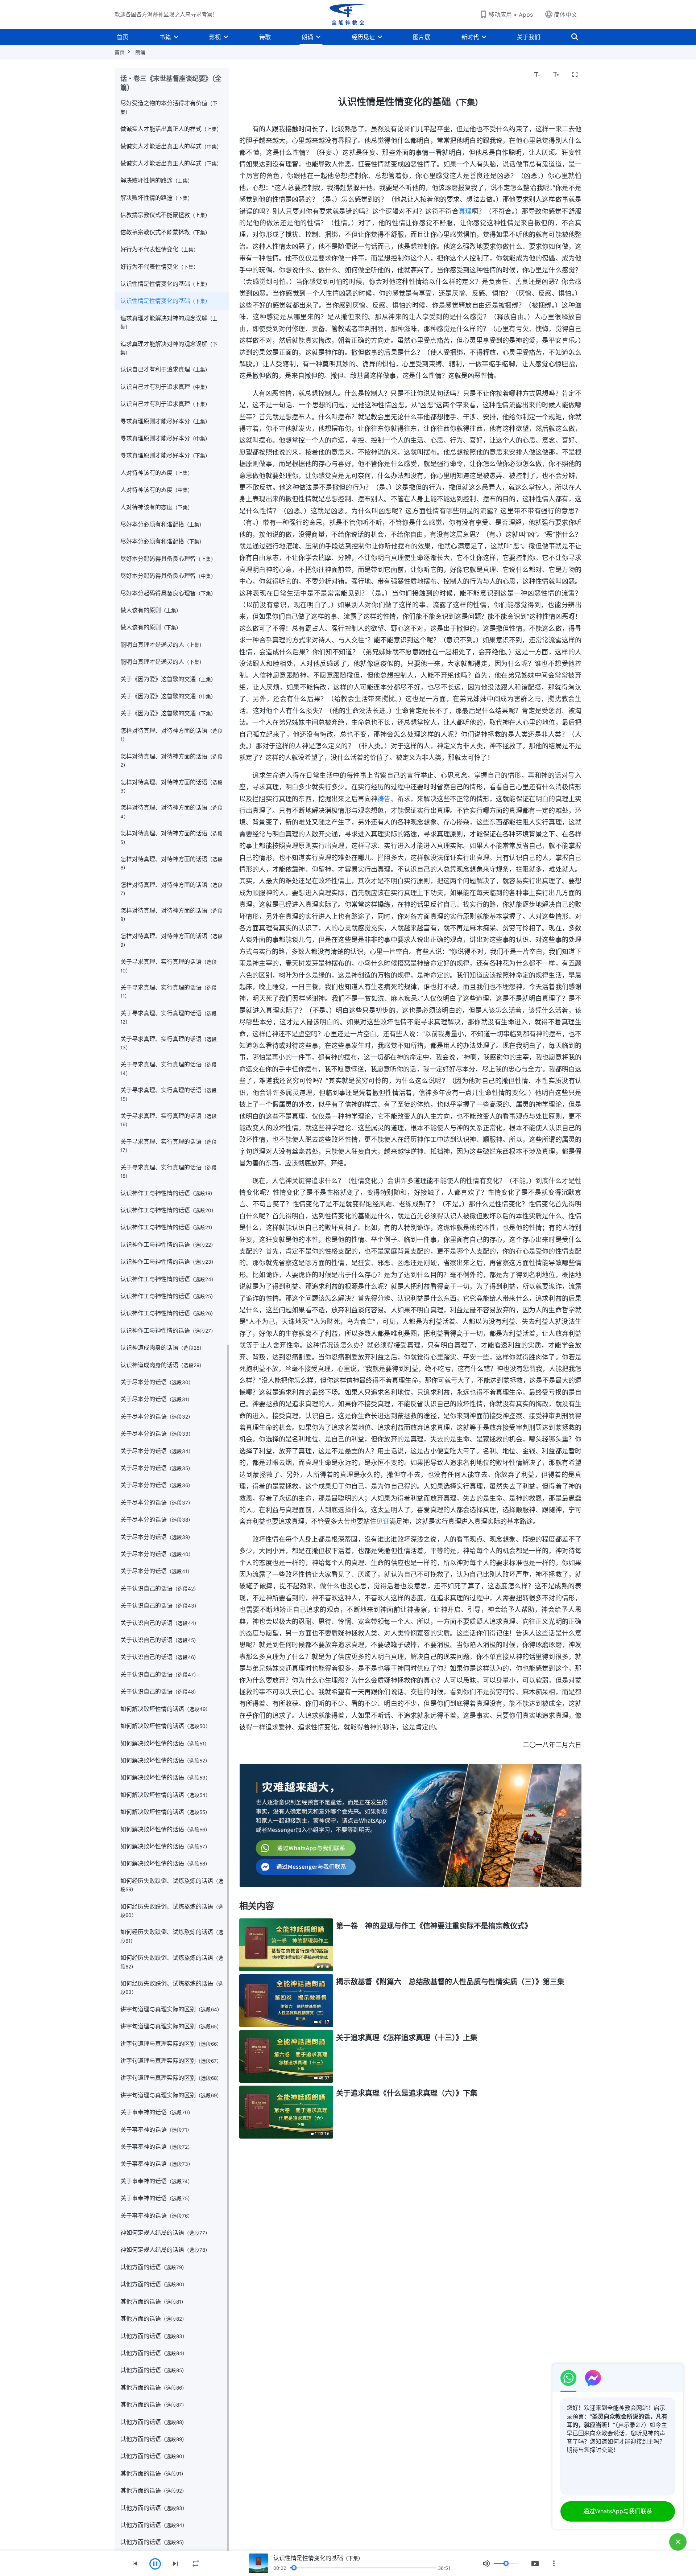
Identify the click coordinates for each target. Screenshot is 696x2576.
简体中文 (565, 15)
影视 (215, 37)
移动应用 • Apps (511, 15)
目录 (249, 75)
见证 (383, 1521)
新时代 (470, 37)
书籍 (165, 37)
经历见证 (363, 37)
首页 (123, 37)
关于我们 (529, 37)
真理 (465, 211)
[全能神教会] (348, 15)
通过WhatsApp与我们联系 (618, 2511)
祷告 (384, 799)
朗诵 (307, 37)
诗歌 (265, 37)
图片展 (422, 37)
